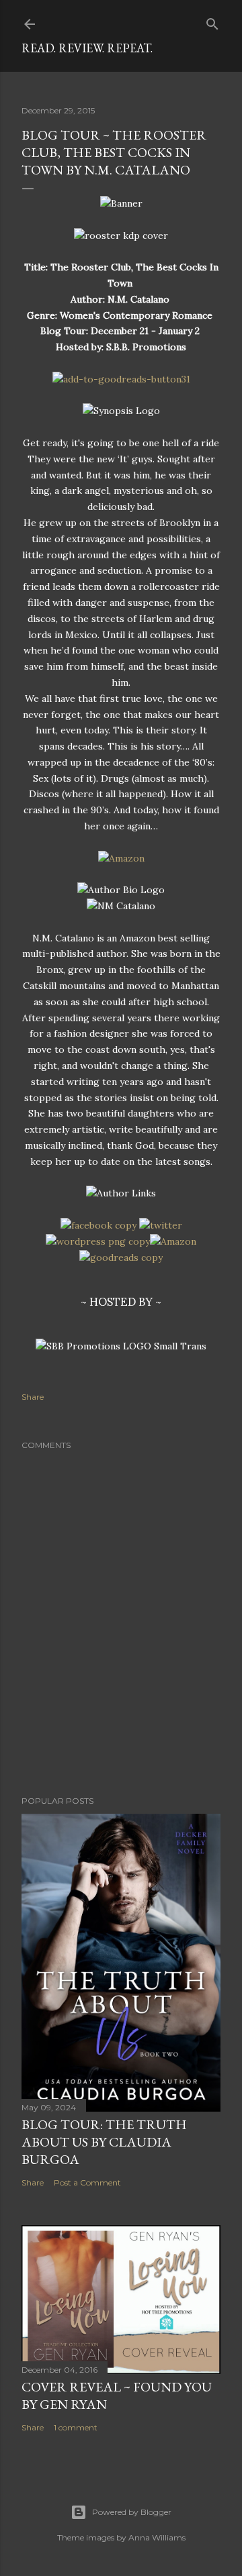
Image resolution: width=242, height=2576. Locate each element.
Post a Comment (87, 2182)
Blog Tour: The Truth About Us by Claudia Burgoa (104, 2142)
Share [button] (33, 1397)
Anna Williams (157, 2537)
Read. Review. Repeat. (87, 48)
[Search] (212, 21)
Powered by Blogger (132, 2512)
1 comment (76, 2427)
